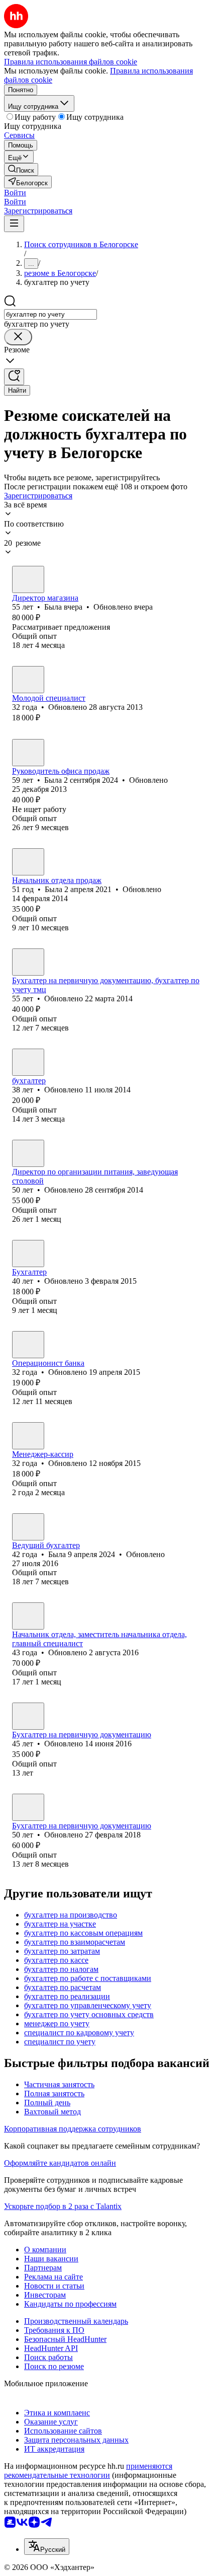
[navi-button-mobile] (14, 224)
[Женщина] (28, 579)
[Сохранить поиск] (14, 377)
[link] (21, 169)
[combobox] (50, 314)
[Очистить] (18, 337)
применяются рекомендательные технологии (88, 2471)
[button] (15, 193)
